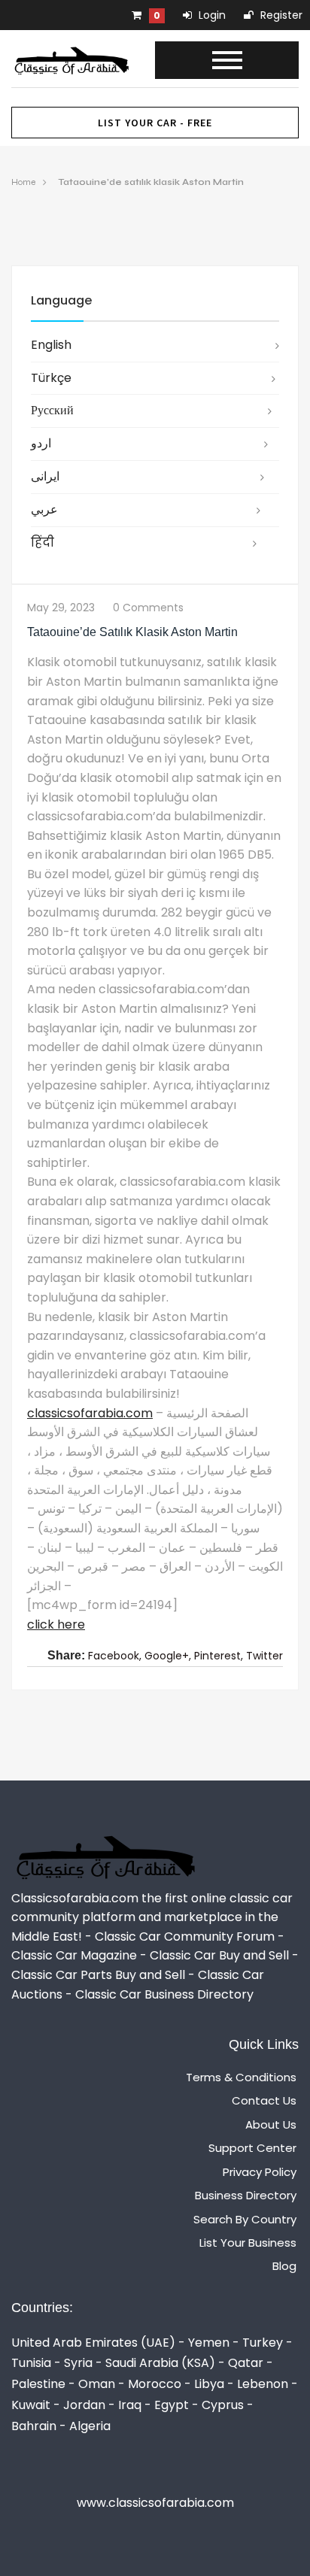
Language (61, 300)
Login (211, 15)
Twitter (264, 1656)
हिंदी (43, 542)
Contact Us (264, 2100)
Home (23, 182)
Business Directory (246, 2195)
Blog (284, 2266)
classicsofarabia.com (90, 1413)
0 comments (148, 608)
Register (280, 15)
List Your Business (248, 2243)
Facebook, (115, 1656)
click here (56, 1624)
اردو (41, 443)
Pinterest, (219, 1656)
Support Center (252, 2148)
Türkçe (51, 378)
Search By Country (245, 2219)
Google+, (168, 1656)
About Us (271, 2124)
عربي (44, 509)
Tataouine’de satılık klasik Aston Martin (151, 182)
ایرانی (45, 476)
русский (52, 410)
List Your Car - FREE (155, 123)
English (51, 345)
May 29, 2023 (61, 608)
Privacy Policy (260, 2172)
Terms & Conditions (241, 2077)
